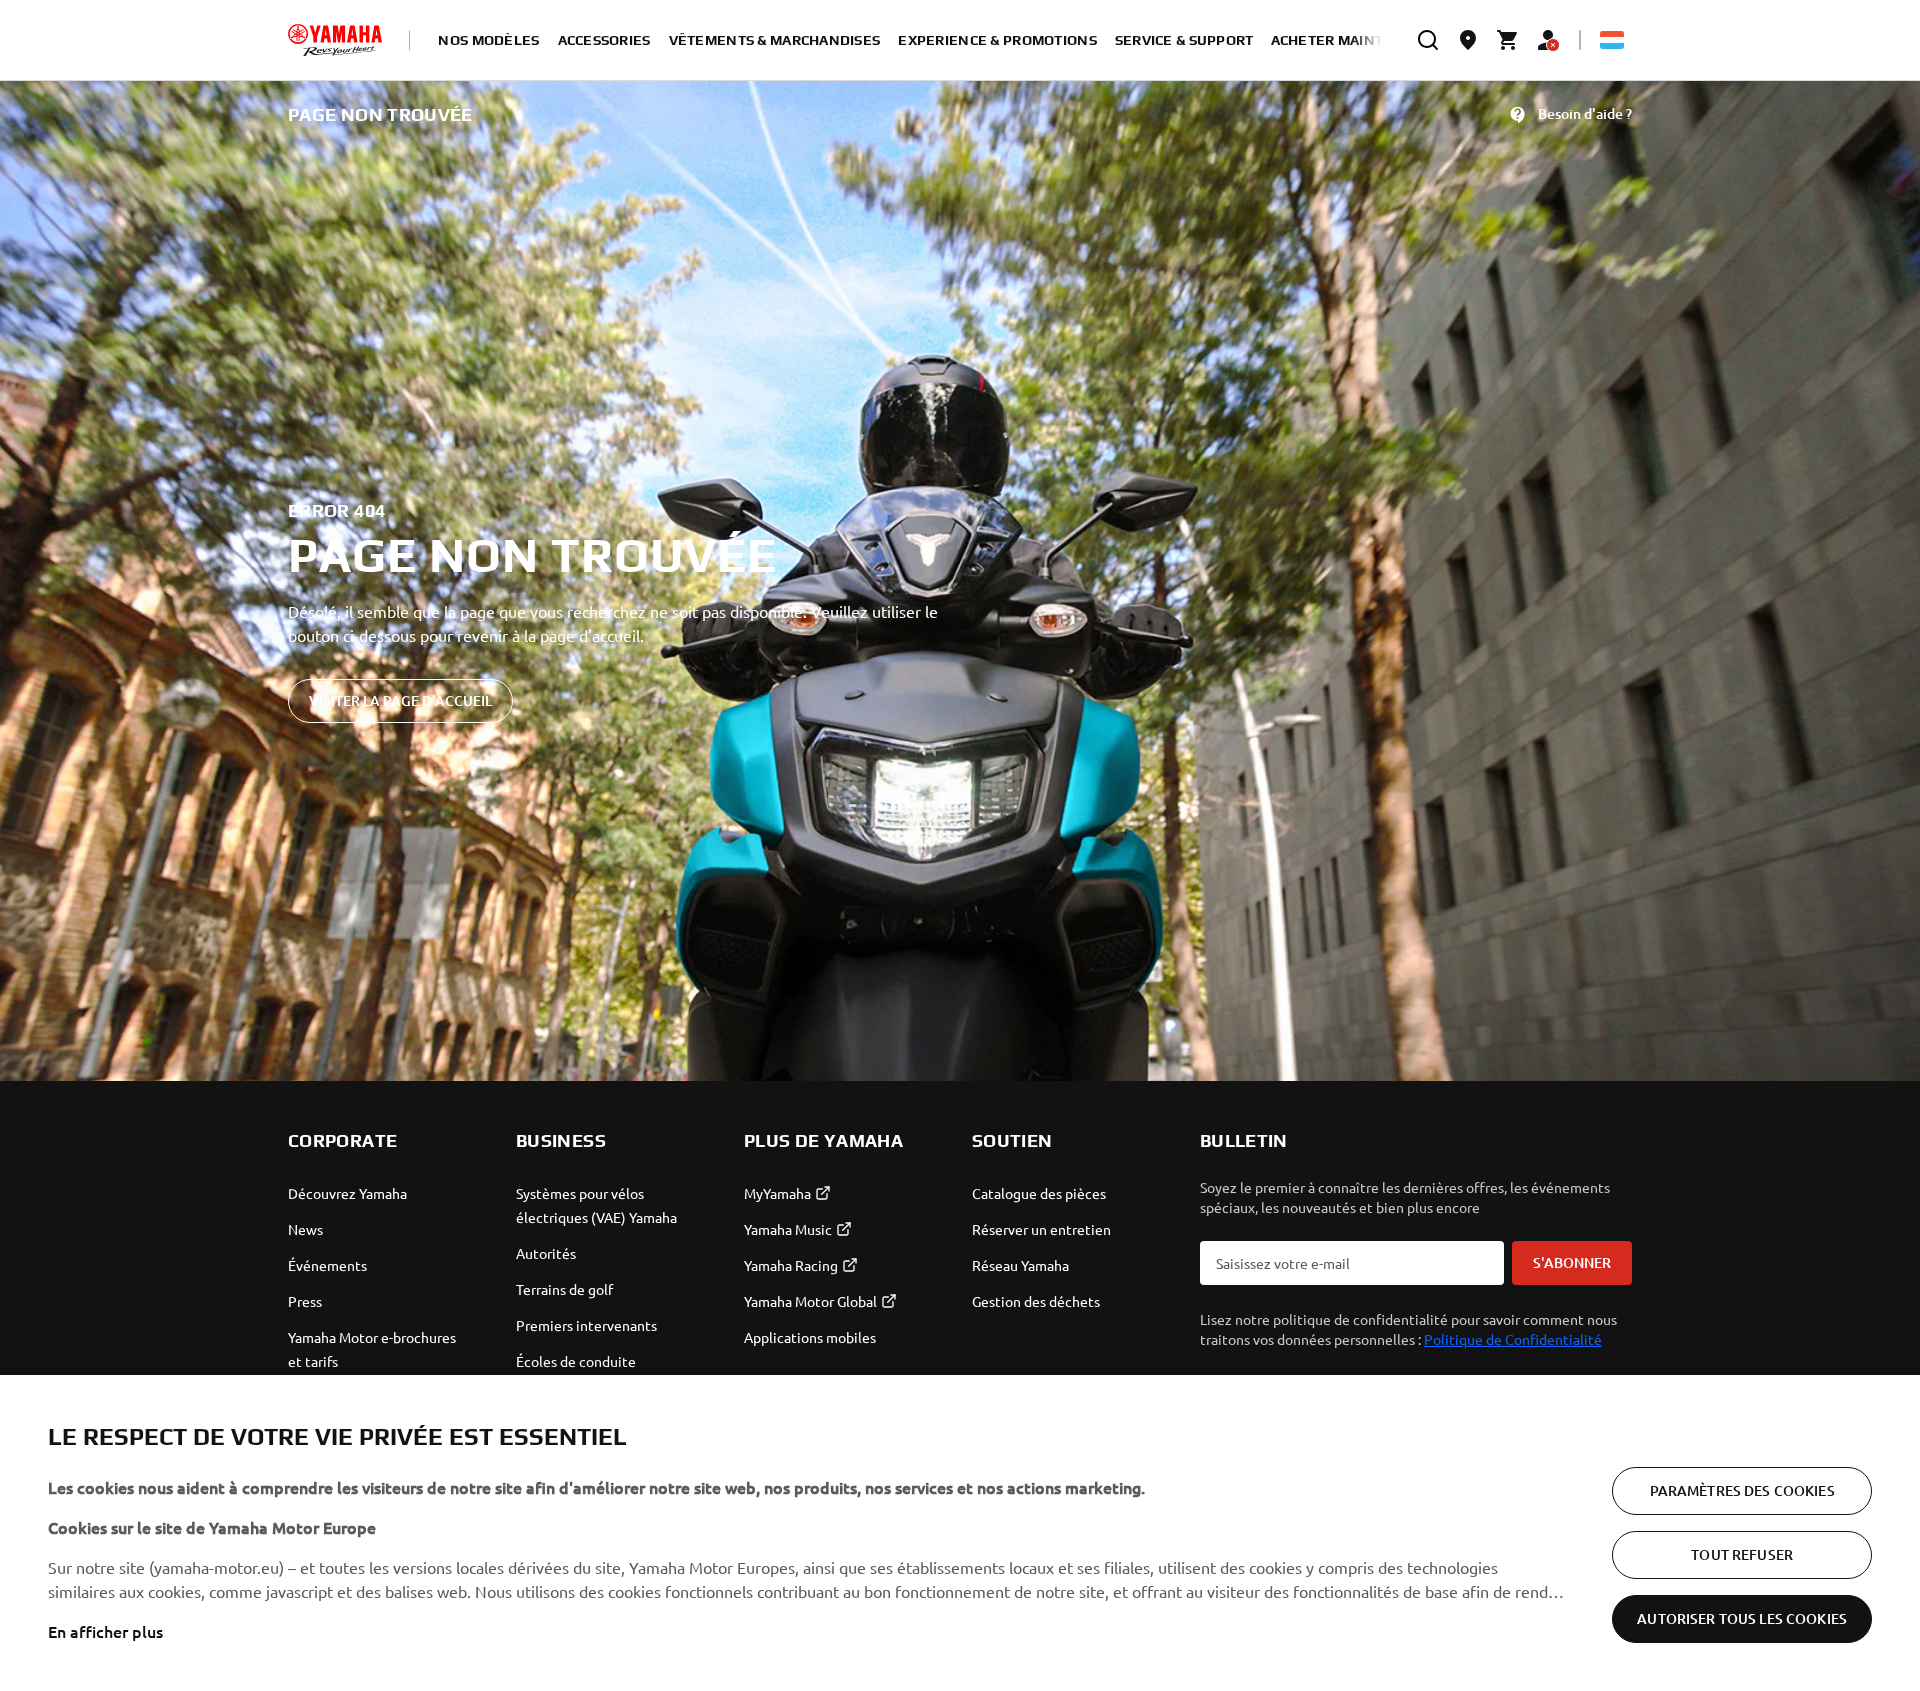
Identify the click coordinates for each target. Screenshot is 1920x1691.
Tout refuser (1742, 1554)
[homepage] (335, 40)
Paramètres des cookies (1742, 1490)
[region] (960, 1533)
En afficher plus (105, 1631)
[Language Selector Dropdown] (1612, 40)
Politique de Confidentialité (1513, 1339)
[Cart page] (1508, 40)
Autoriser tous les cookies (1742, 1618)
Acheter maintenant (1352, 40)
